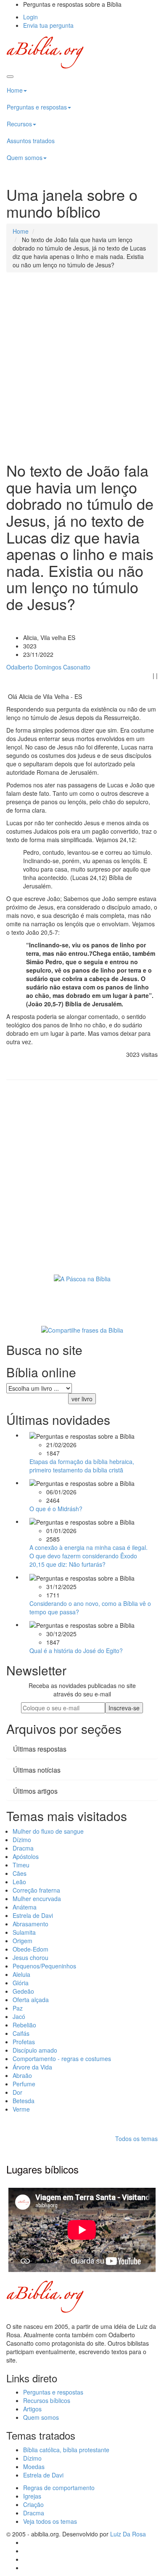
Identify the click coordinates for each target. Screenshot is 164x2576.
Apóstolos (26, 1856)
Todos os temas (136, 2139)
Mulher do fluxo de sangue (48, 1831)
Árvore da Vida (32, 2067)
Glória (21, 1983)
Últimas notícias (37, 1770)
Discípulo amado (35, 2050)
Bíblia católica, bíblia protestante (66, 2450)
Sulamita (24, 1932)
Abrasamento (30, 1924)
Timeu (21, 1865)
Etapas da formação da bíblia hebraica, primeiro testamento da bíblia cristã (82, 1466)
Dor (17, 2092)
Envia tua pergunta (48, 25)
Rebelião (24, 2025)
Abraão (22, 2075)
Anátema (25, 1907)
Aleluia (21, 1974)
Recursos (19, 124)
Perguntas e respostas (37, 107)
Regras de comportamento (59, 2488)
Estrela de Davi (33, 1915)
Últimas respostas (40, 1749)
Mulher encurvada (37, 1899)
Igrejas (32, 2496)
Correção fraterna (36, 1890)
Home (15, 90)
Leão (19, 1882)
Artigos (32, 2409)
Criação (33, 2504)
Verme (21, 2109)
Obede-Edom (30, 1949)
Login (30, 17)
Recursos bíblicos (47, 2400)
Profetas (24, 2042)
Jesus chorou (30, 1957)
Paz (18, 2008)
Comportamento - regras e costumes (62, 2059)
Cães (20, 1873)
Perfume (24, 2084)
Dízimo (22, 1840)
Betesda (24, 2101)
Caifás (21, 2033)
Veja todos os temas (50, 2521)
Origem (22, 1941)
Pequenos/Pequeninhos (44, 1966)
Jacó (19, 2016)
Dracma (23, 1848)
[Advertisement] (82, 367)
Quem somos (25, 157)
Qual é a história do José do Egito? (76, 1651)
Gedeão (23, 1991)
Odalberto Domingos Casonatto (48, 667)
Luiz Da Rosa (128, 2534)
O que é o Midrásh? (56, 1509)
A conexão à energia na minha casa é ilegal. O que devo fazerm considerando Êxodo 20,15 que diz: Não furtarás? (89, 1556)
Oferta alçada (31, 2000)
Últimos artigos (35, 1791)
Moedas (34, 2467)
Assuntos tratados (31, 141)
